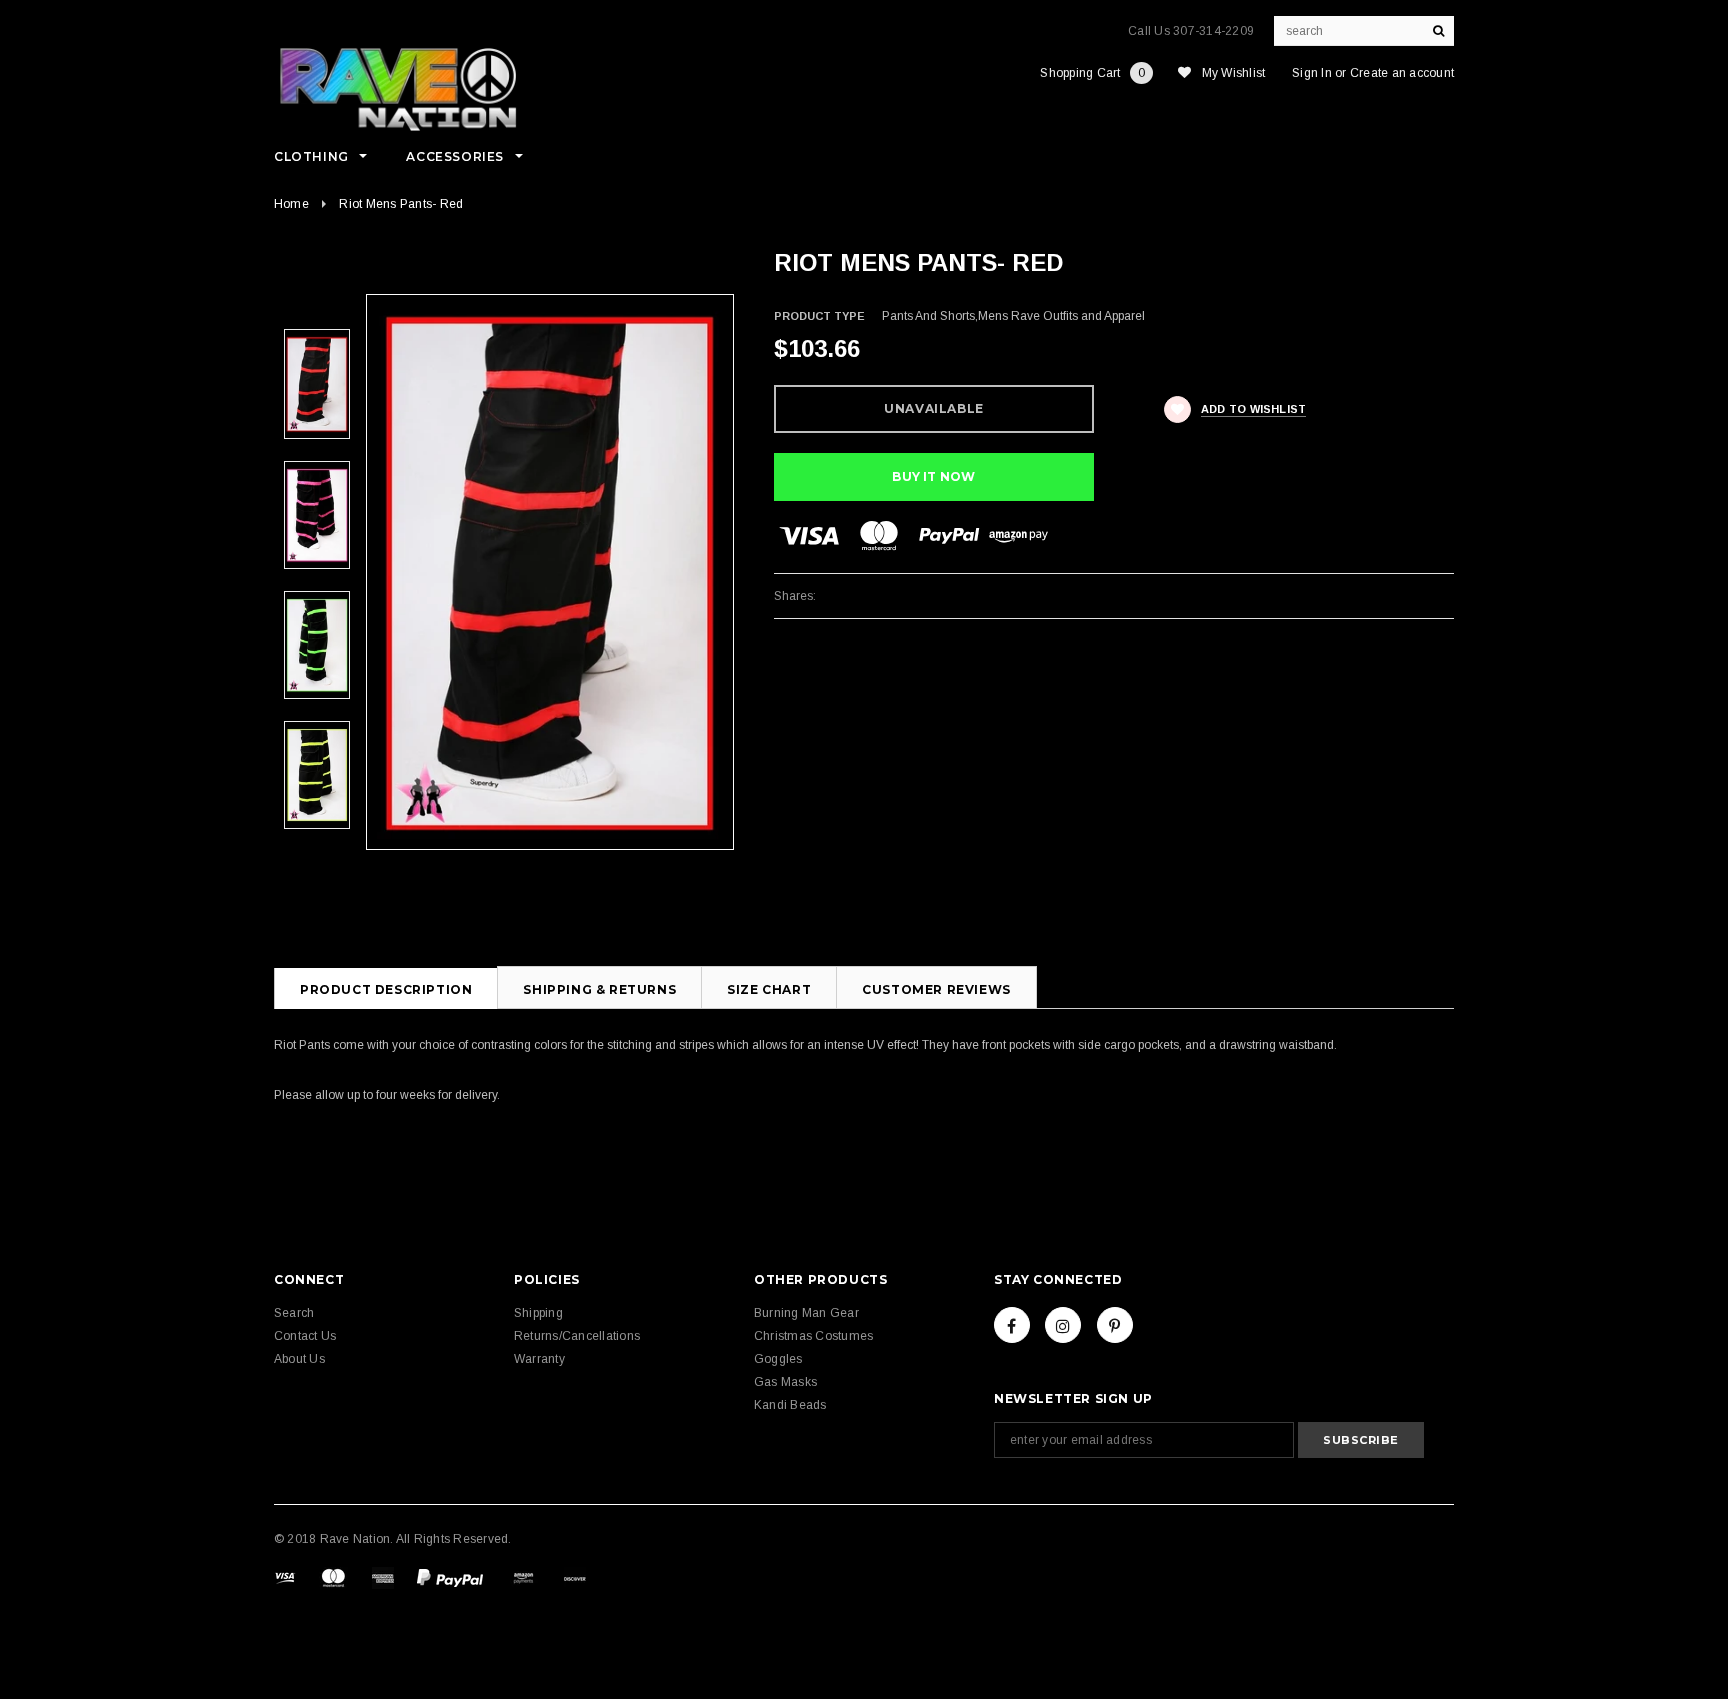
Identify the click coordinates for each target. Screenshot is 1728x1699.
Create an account (1402, 73)
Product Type (819, 316)
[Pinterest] (1115, 1325)
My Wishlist (1234, 73)
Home (291, 204)
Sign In (1312, 73)
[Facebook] (1012, 1325)
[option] (550, 572)
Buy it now (933, 476)
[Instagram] (1063, 1325)
